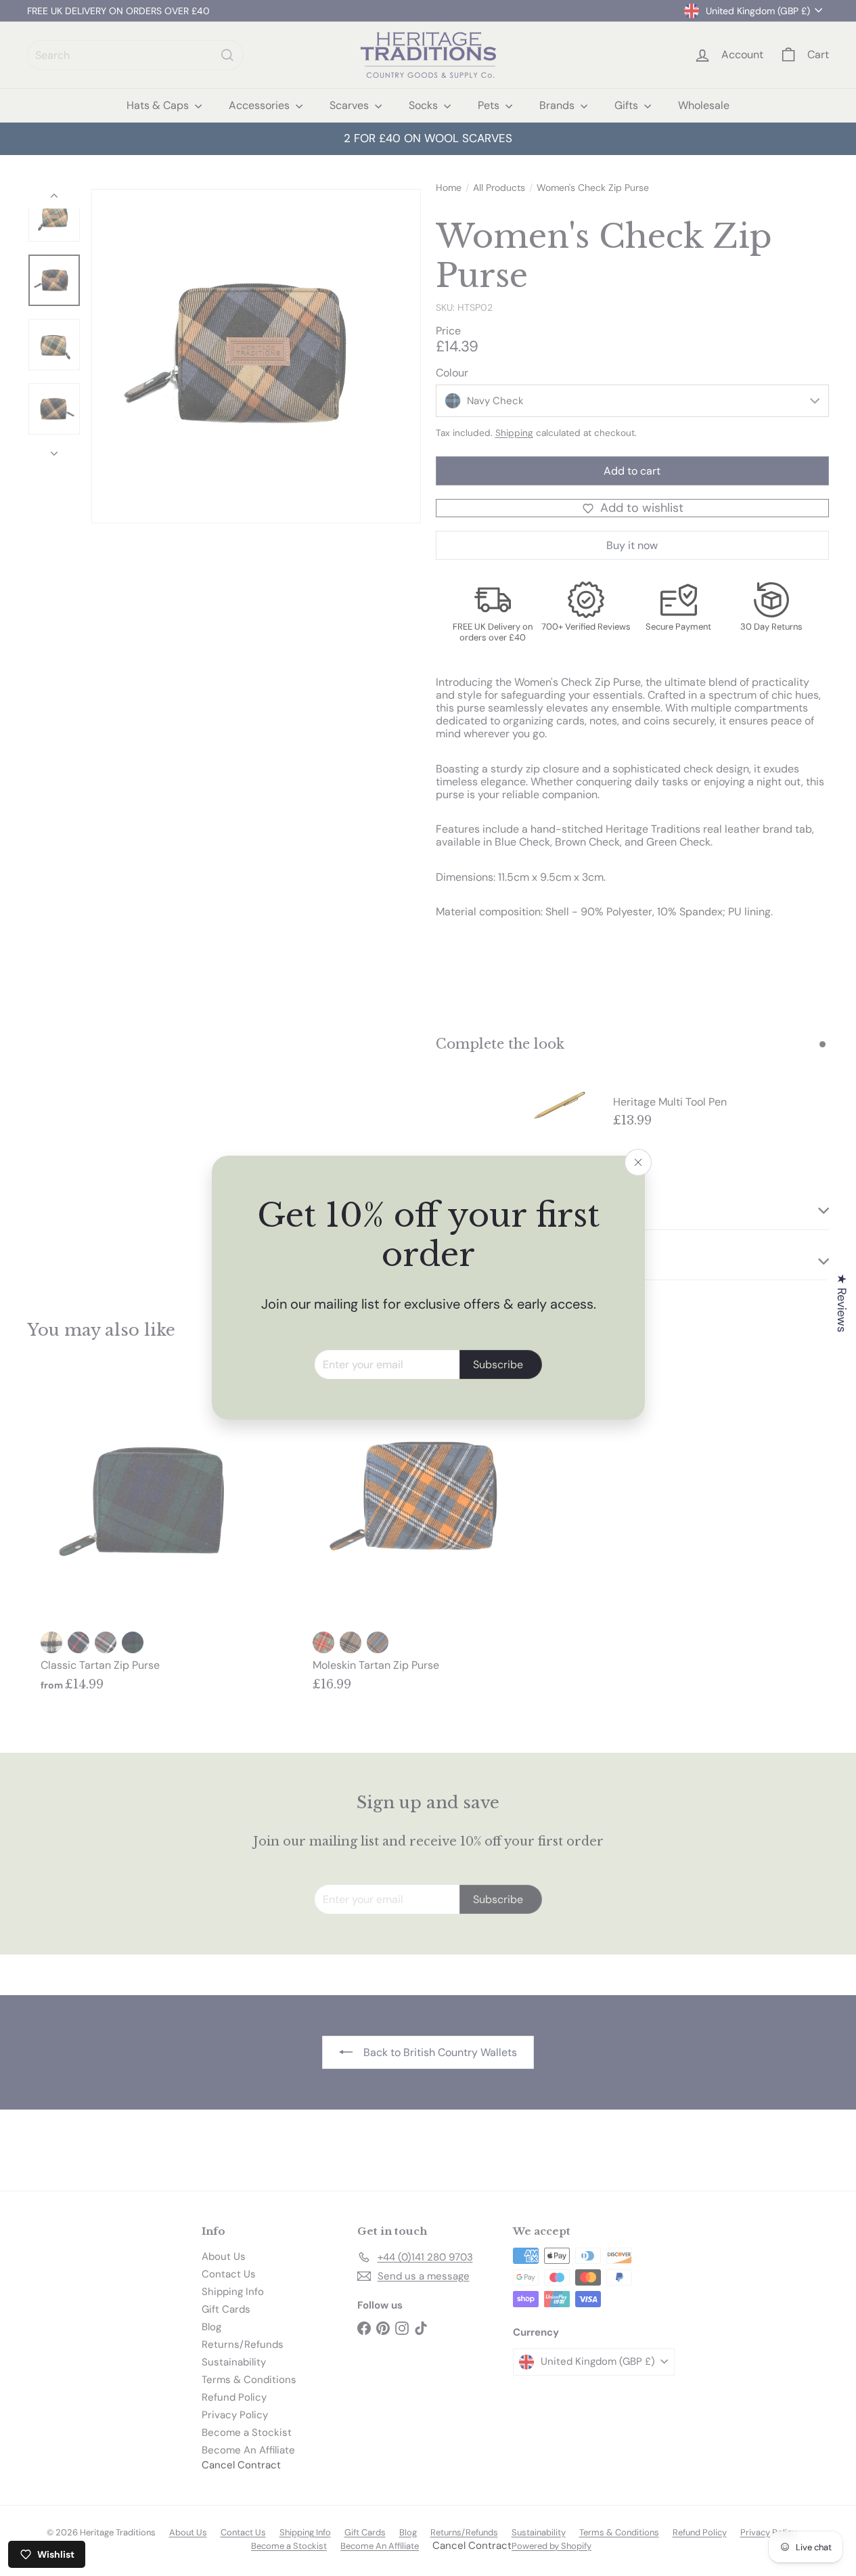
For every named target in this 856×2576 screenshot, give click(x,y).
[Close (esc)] (638, 1162)
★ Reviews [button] (842, 1303)
